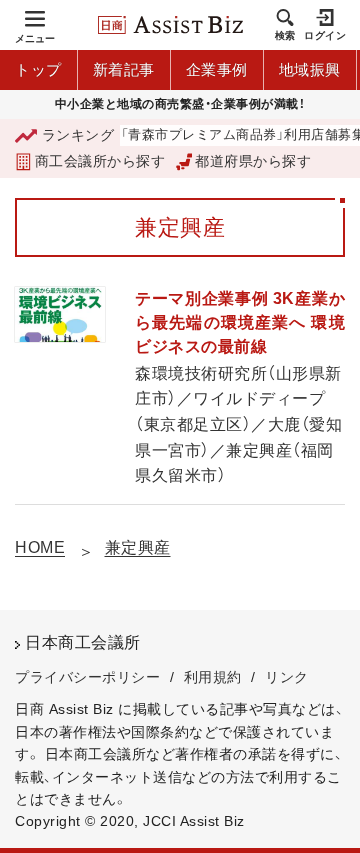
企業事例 (217, 69)
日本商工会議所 (83, 642)
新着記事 (124, 69)
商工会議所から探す (100, 161)
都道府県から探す (253, 161)
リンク (287, 677)
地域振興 (310, 69)
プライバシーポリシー (87, 677)
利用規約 (213, 677)
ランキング (78, 135)
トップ (38, 69)
